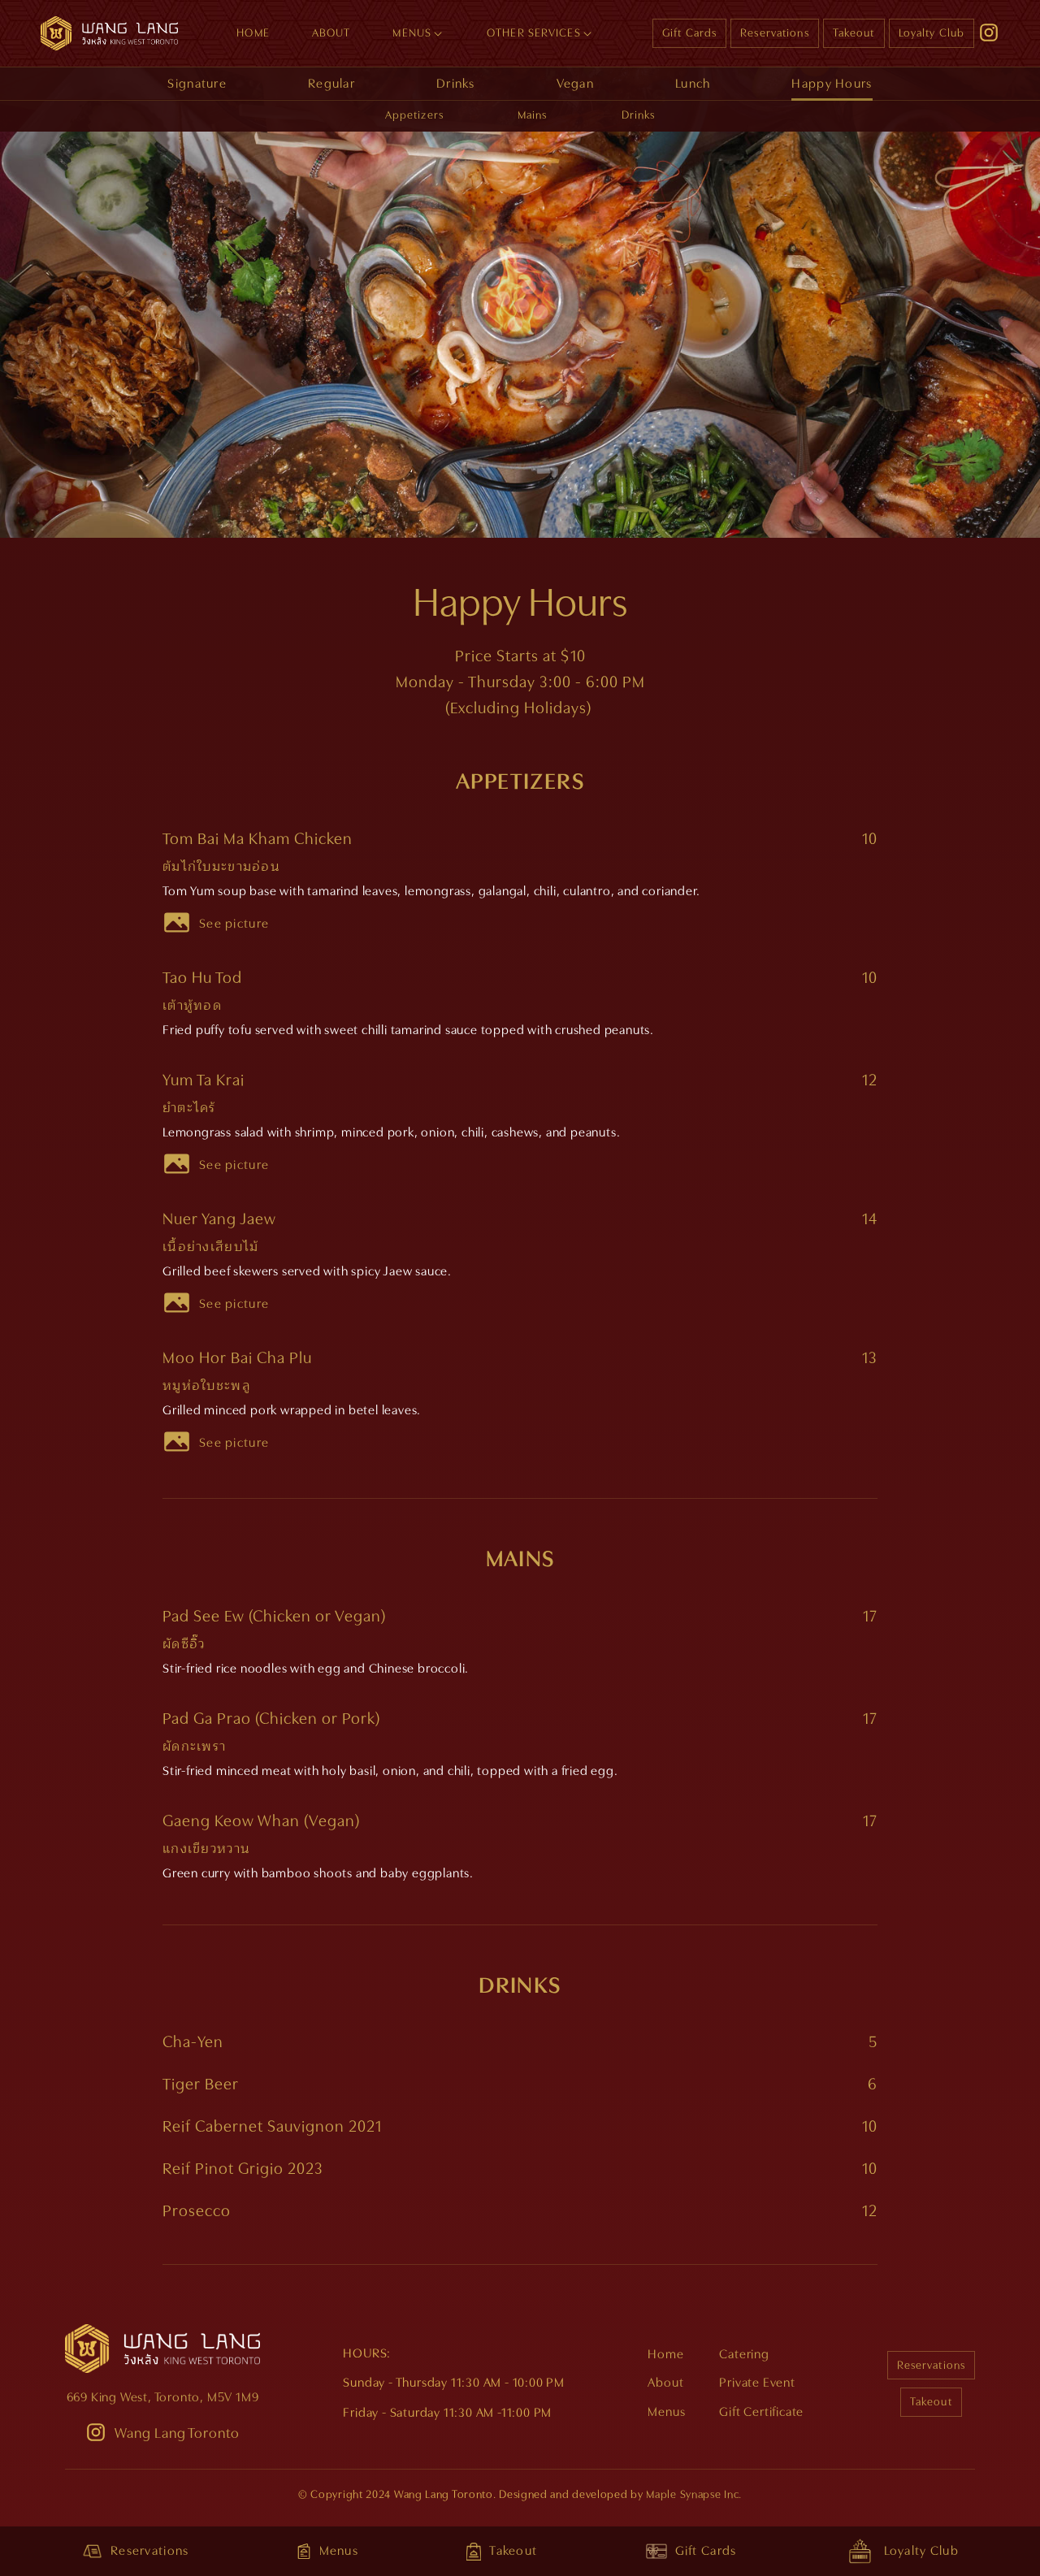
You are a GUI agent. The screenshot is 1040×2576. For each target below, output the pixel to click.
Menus (666, 2412)
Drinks (456, 84)
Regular (331, 84)
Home (665, 2354)
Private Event (757, 2383)
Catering (744, 2354)
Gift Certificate (761, 2412)
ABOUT (331, 32)
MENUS (412, 32)
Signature (197, 84)
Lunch (693, 84)
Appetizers (414, 115)
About (665, 2383)
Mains (533, 115)
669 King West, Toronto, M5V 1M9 (163, 2397)
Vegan (575, 84)
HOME (253, 32)
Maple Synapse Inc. (694, 2494)
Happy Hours (832, 84)
